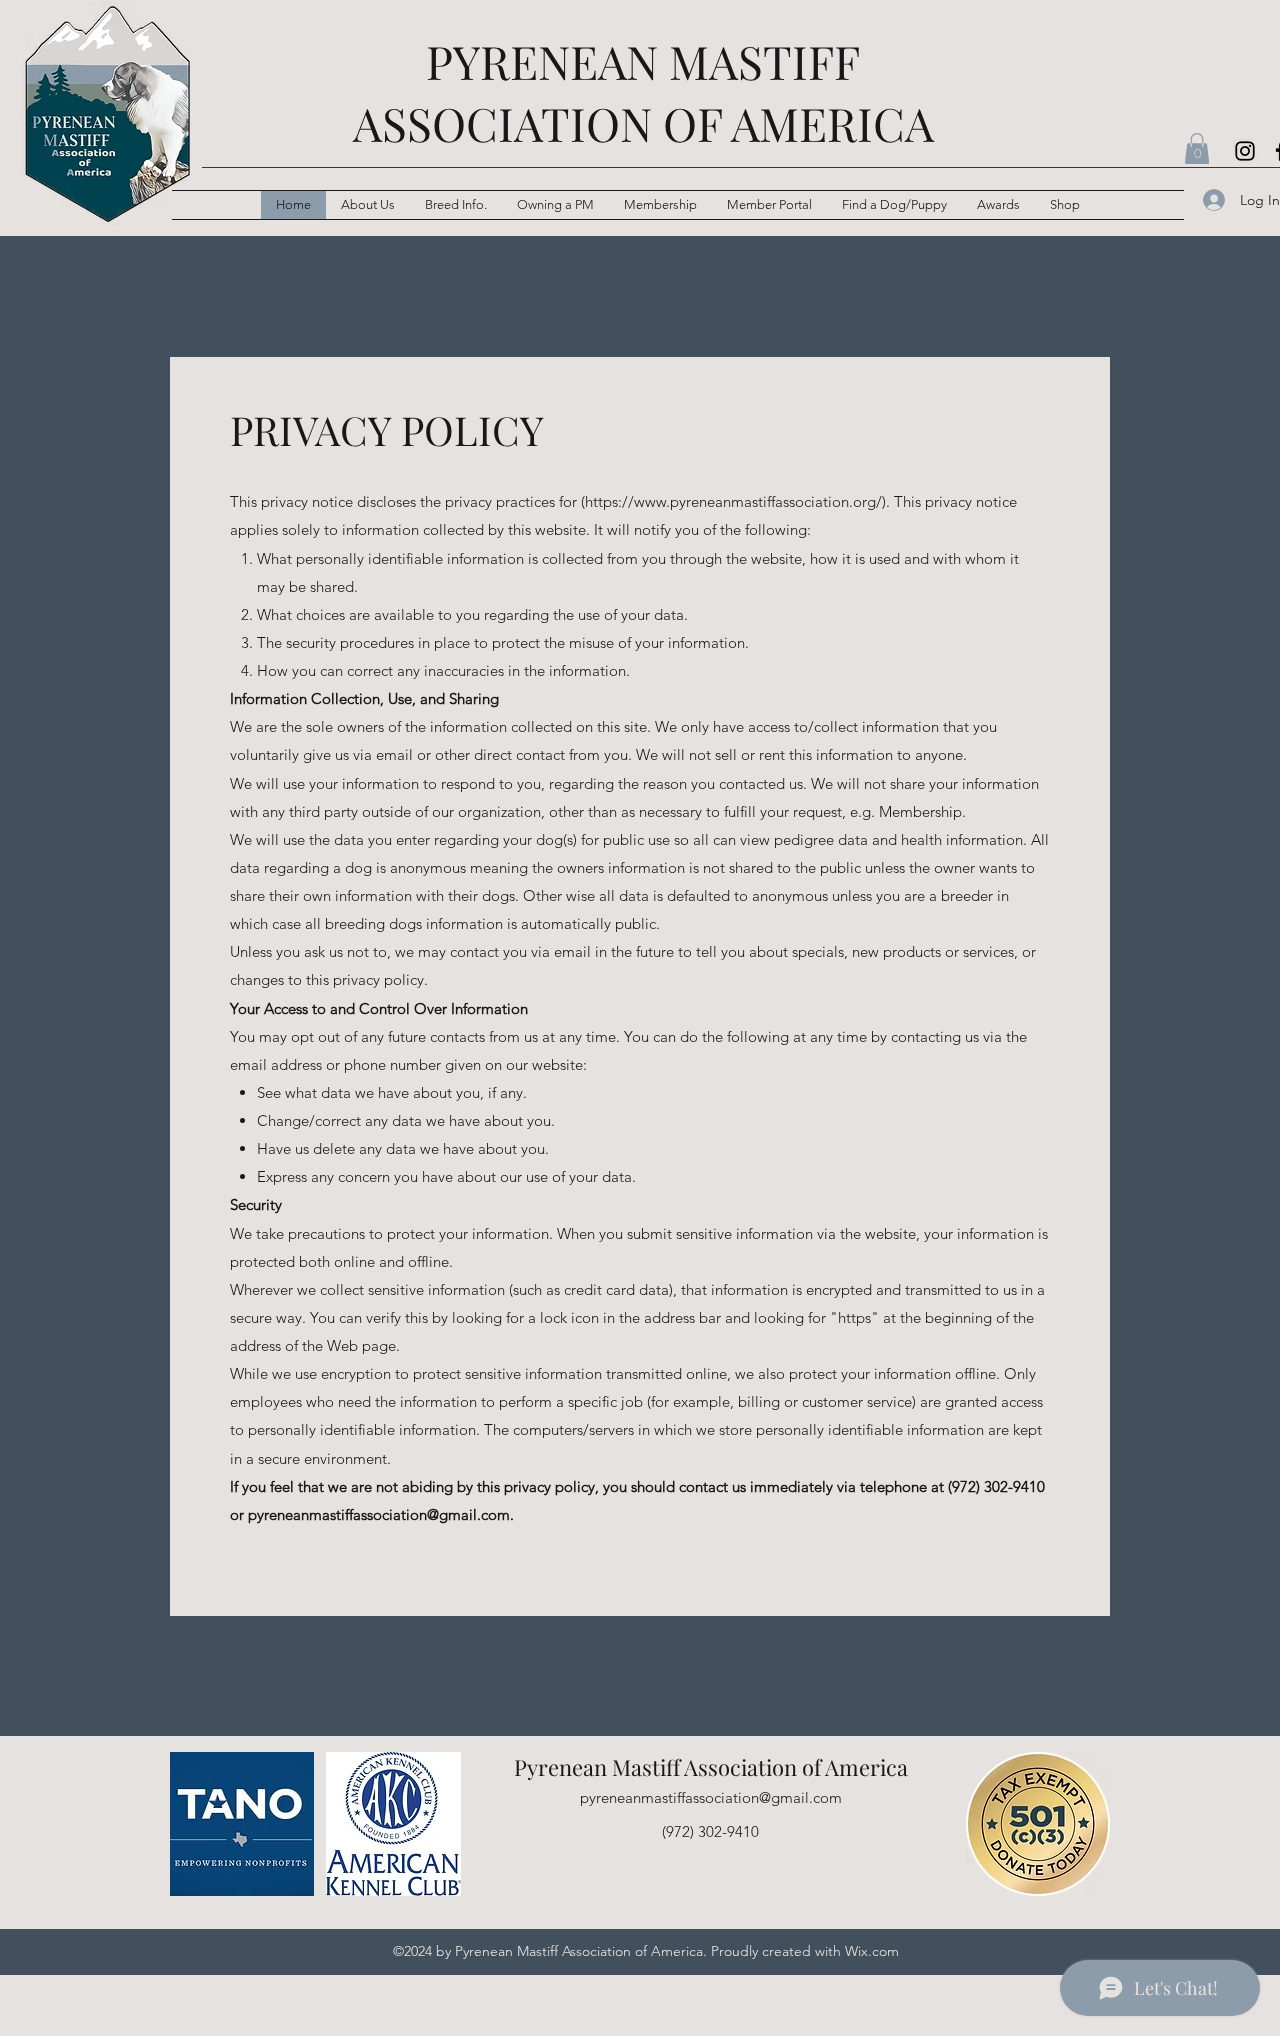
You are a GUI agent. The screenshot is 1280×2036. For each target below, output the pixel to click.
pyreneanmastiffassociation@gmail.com (379, 1514)
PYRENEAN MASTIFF (643, 61)
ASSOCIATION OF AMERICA (643, 123)
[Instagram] (1245, 151)
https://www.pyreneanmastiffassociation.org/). (737, 501)
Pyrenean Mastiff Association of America (711, 1767)
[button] (456, 205)
